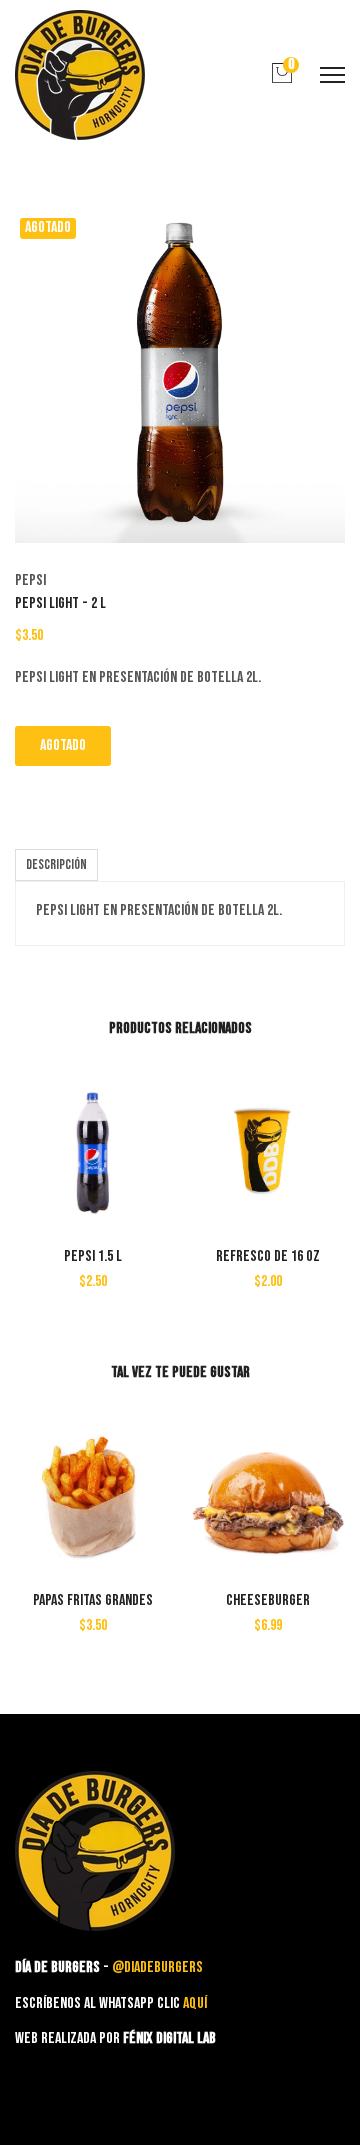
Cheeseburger (268, 1600)
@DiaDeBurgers (157, 1967)
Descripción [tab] (56, 864)
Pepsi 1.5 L (93, 1256)
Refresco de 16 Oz (268, 1256)
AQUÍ (195, 2003)
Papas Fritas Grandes (93, 1600)
